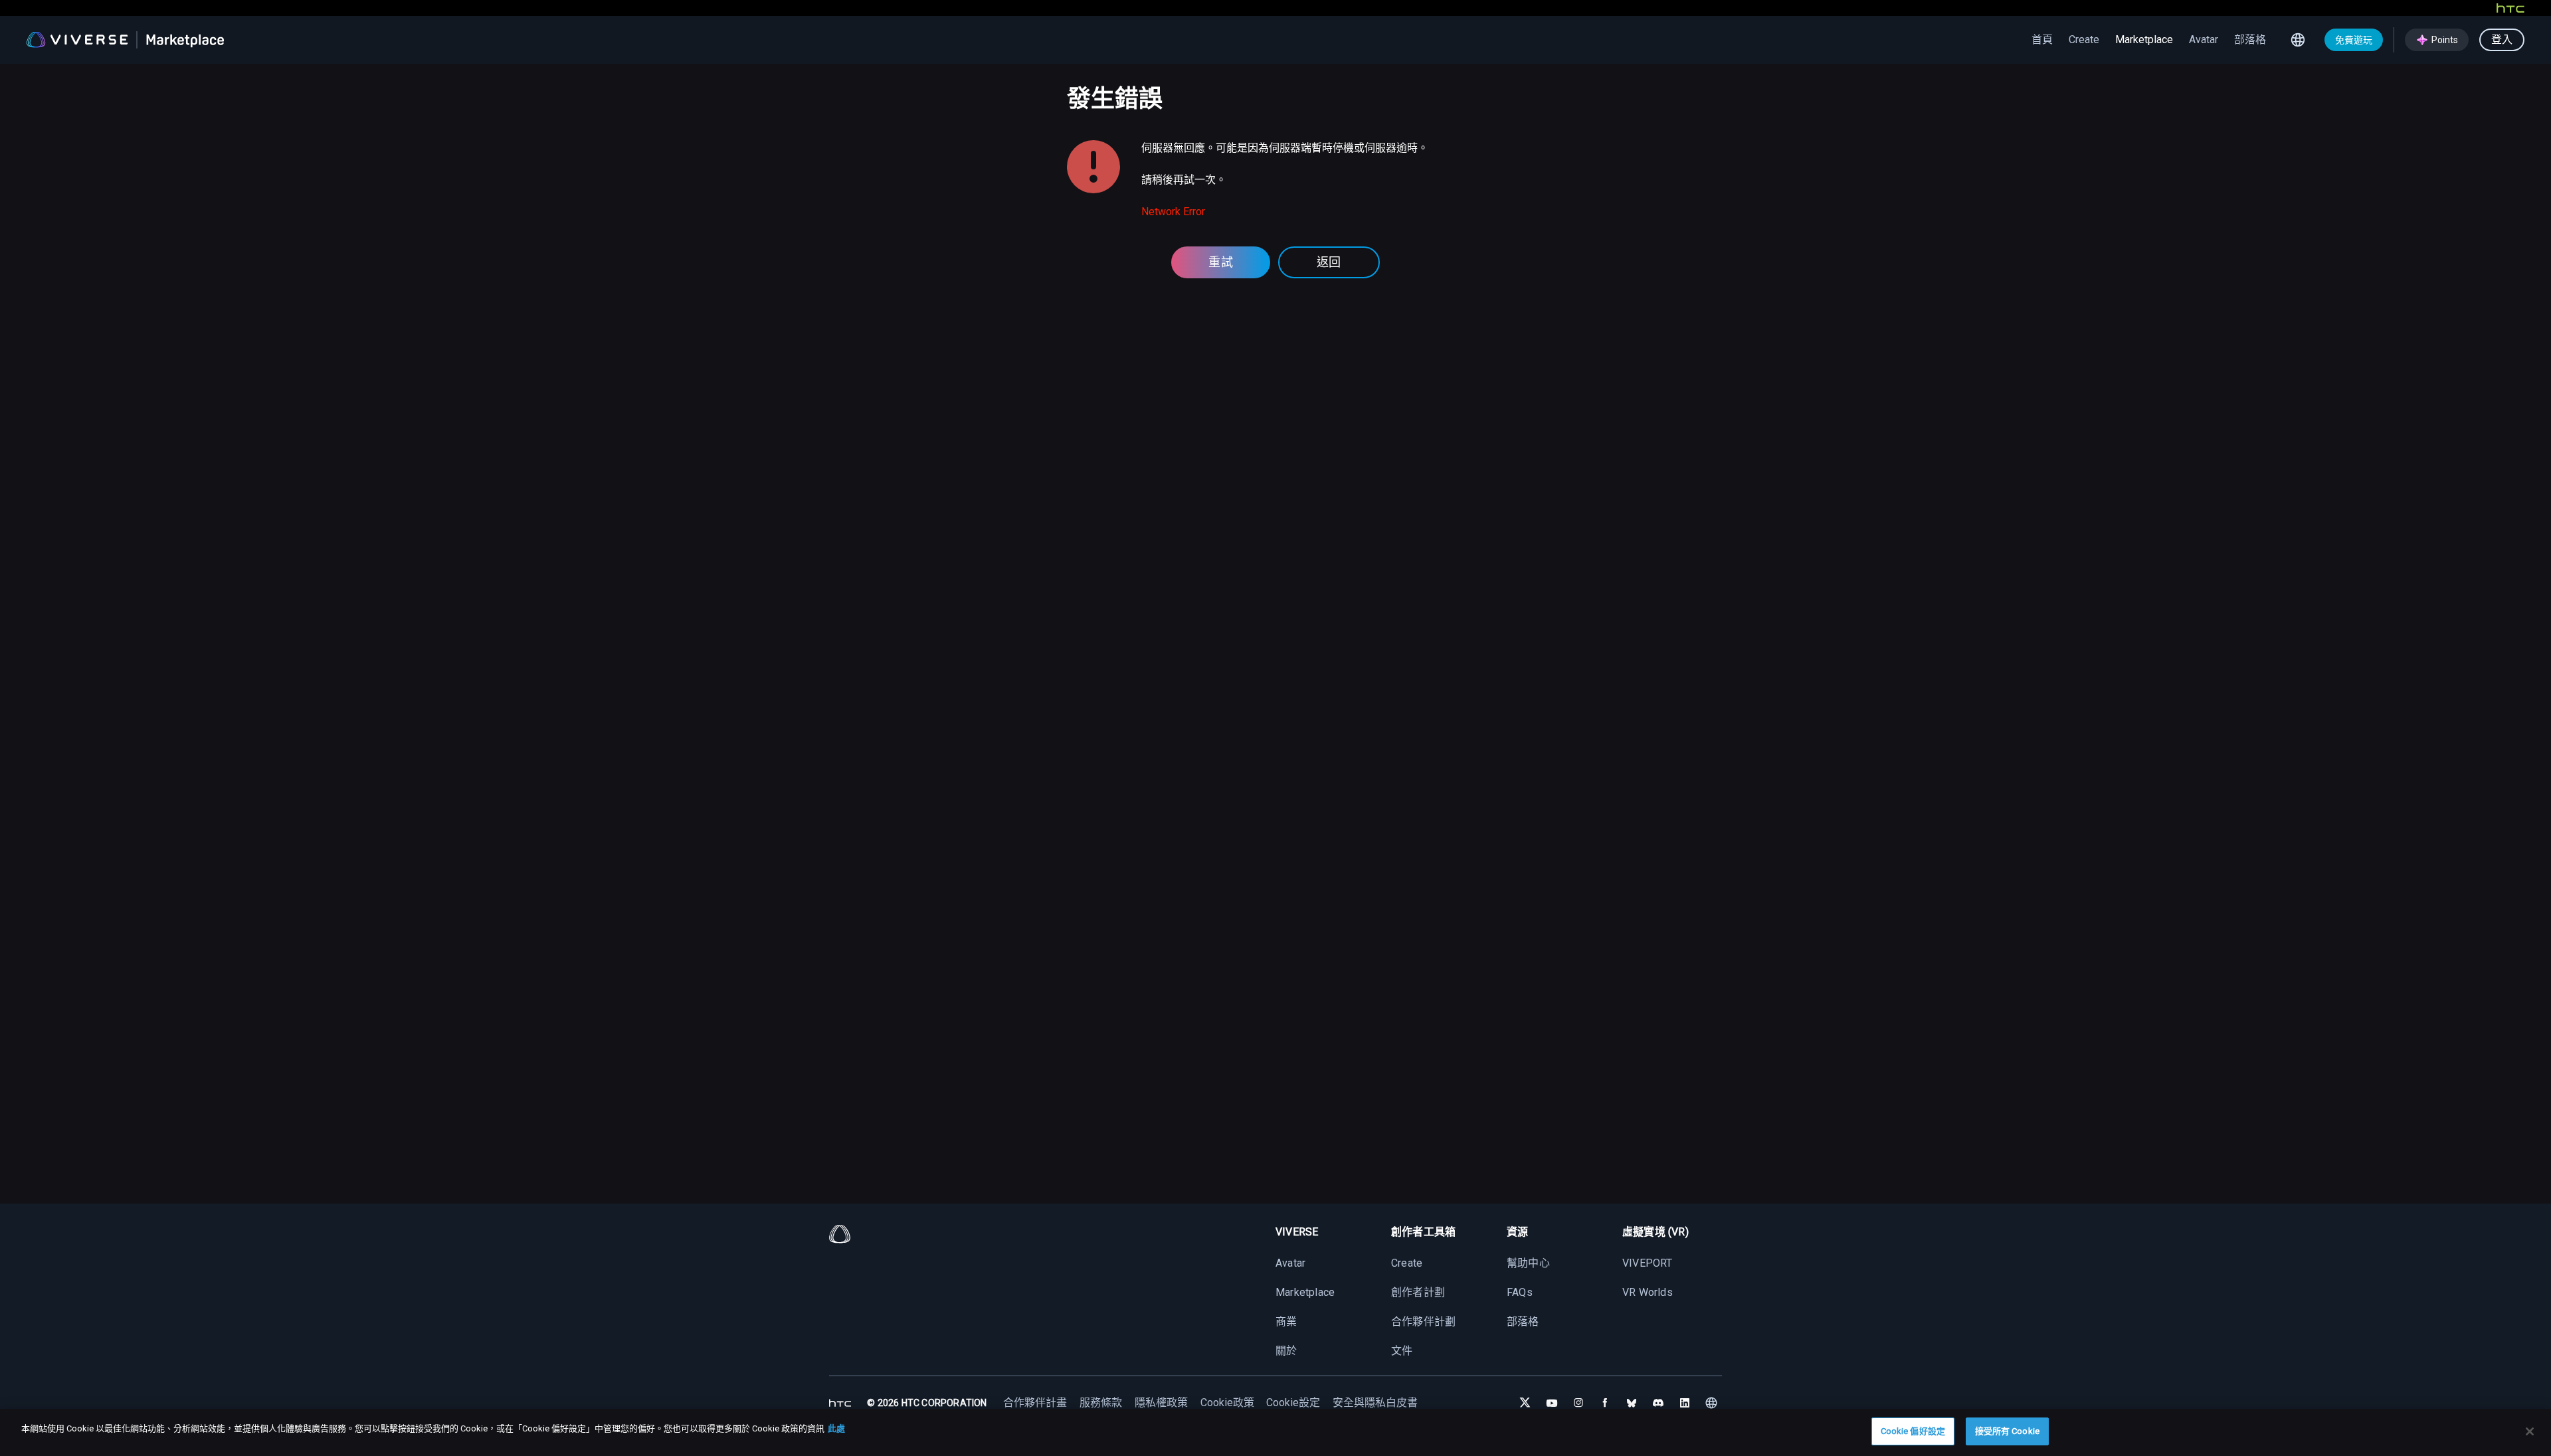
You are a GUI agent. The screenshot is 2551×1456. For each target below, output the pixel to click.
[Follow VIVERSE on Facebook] (1605, 1403)
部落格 (2250, 40)
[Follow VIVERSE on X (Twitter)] (1525, 1403)
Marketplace (2144, 40)
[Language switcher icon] (2298, 40)
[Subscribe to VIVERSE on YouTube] (1552, 1403)
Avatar (2204, 40)
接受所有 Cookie (2007, 1431)
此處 (836, 1428)
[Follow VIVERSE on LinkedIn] (1685, 1403)
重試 (1221, 262)
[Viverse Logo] (77, 40)
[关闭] (2530, 1431)
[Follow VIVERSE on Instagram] (1578, 1403)
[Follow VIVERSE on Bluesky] (1632, 1403)
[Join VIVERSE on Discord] (1658, 1403)
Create (2084, 40)
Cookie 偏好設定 (1913, 1431)
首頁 (2042, 40)
